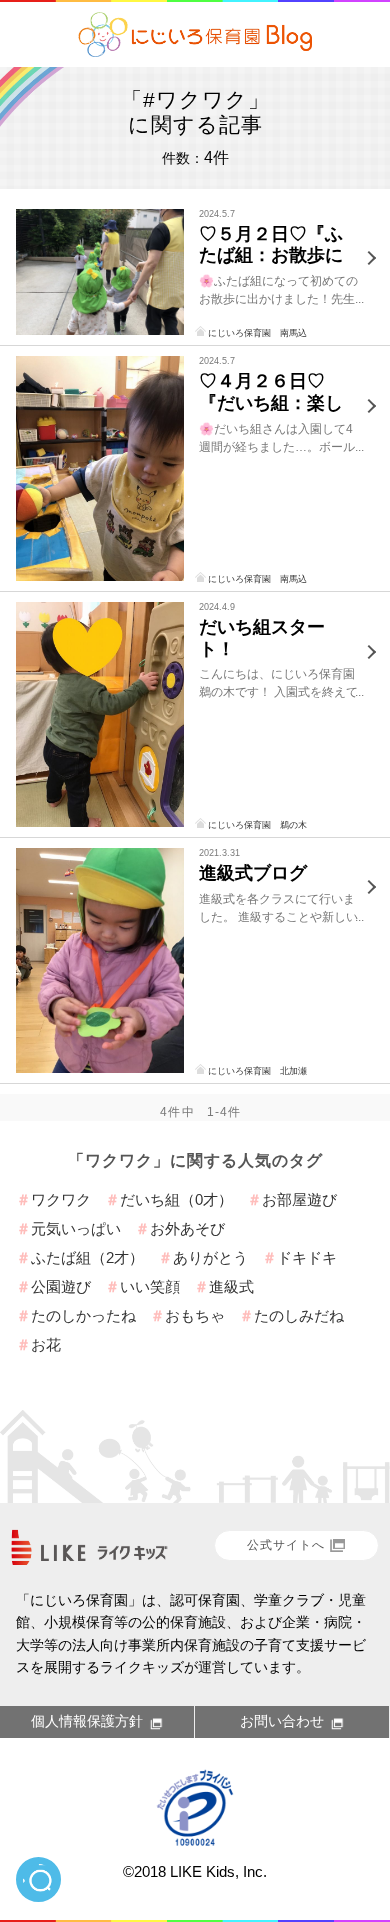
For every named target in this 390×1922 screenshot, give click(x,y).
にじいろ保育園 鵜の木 (257, 825)
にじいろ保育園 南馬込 (257, 333)
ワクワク (61, 1199)
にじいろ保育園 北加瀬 (257, 1071)
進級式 (231, 1286)
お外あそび (187, 1228)
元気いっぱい (76, 1228)
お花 (46, 1344)
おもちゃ (195, 1315)
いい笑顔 (150, 1286)
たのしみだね (299, 1315)
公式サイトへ (286, 1545)
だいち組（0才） (176, 1199)
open (38, 1879)
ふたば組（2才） (87, 1257)
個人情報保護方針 (87, 1721)
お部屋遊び (299, 1199)
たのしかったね (83, 1315)
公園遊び (61, 1286)
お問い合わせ (282, 1721)
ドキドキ (307, 1257)
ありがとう (210, 1257)
